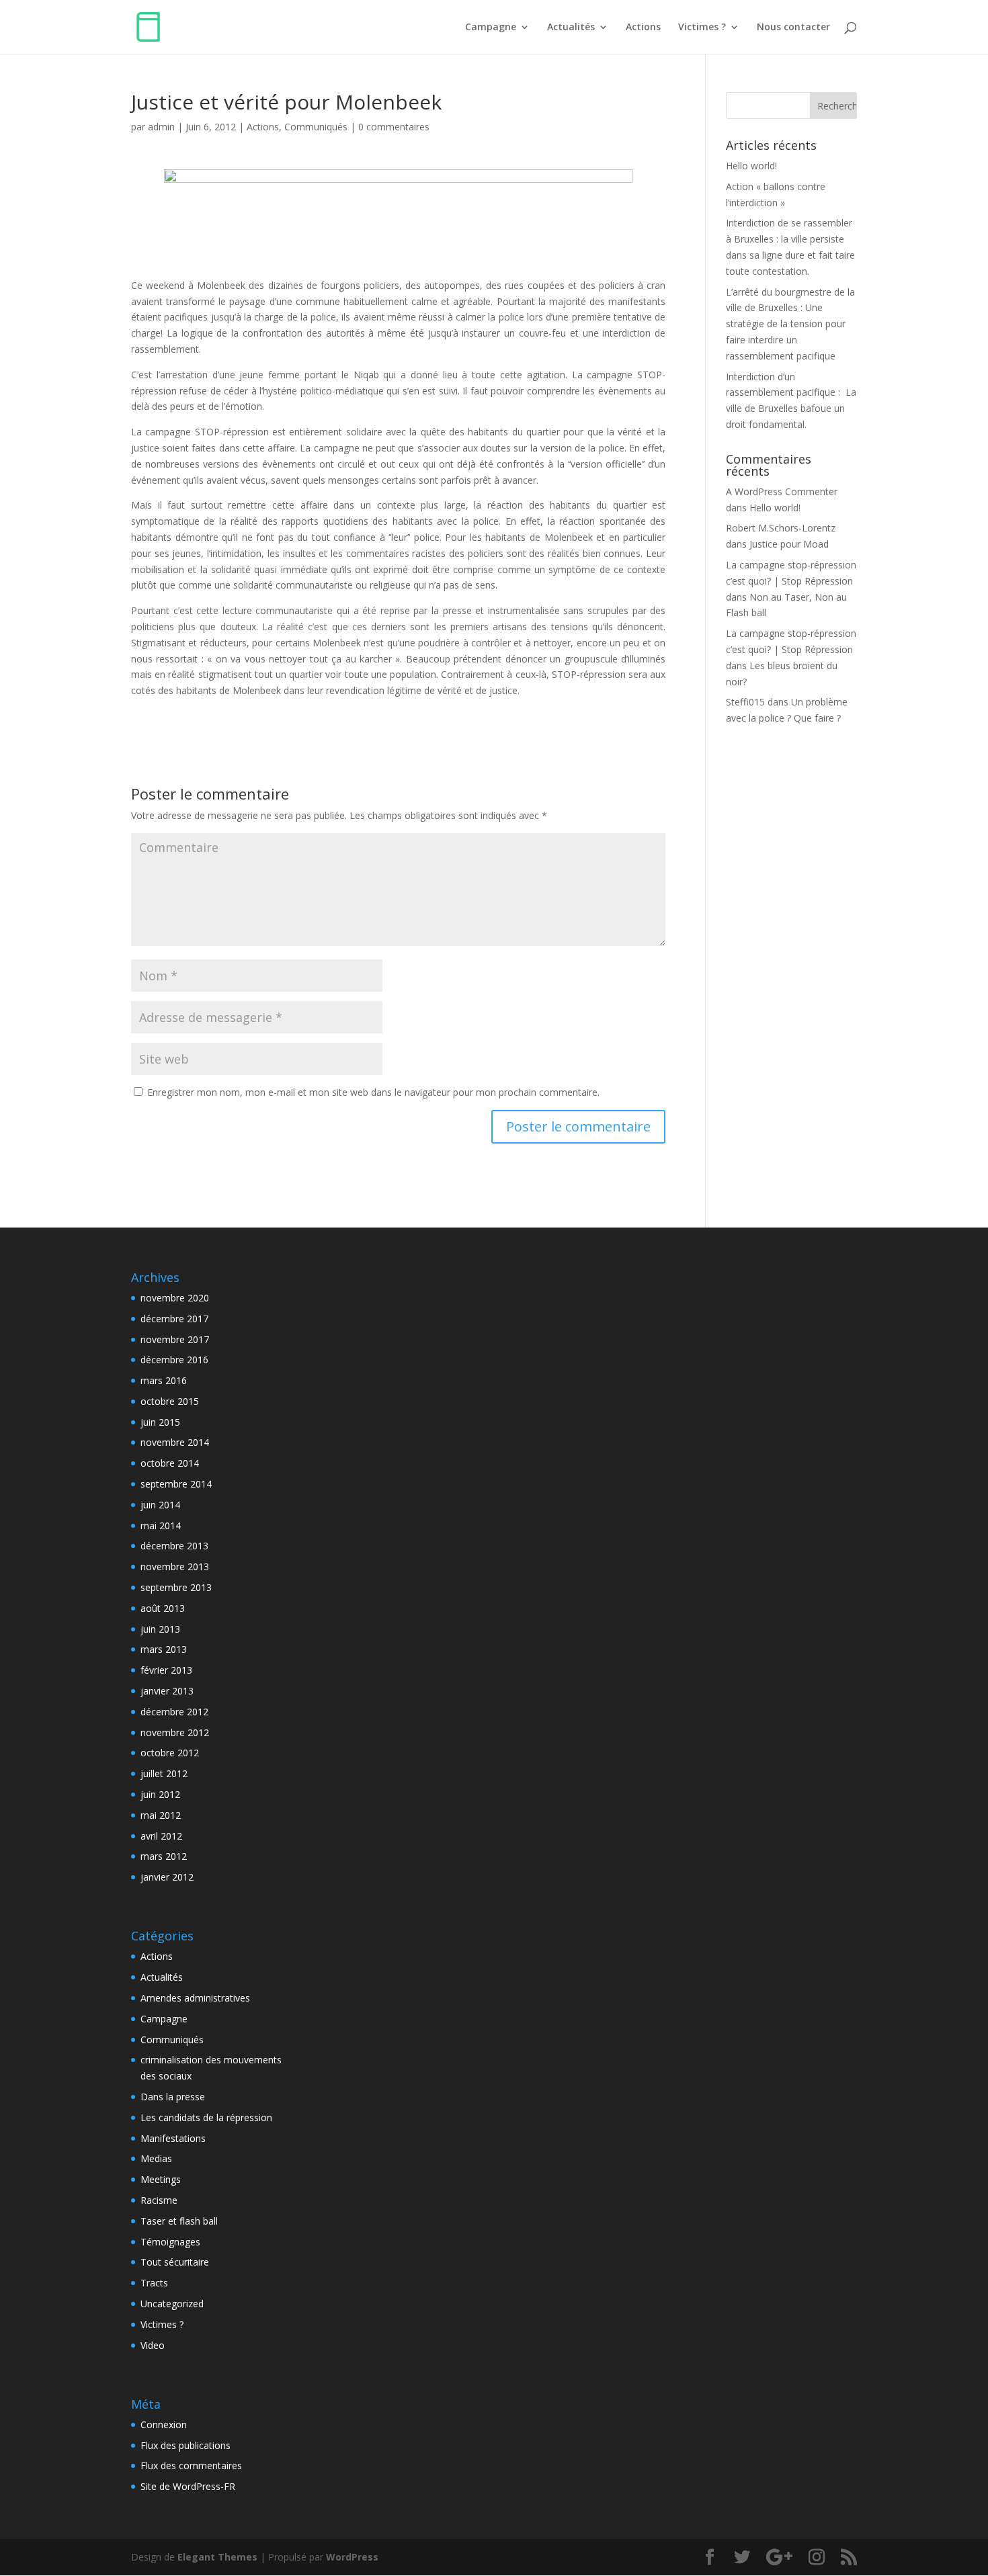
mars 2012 (164, 1856)
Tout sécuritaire (175, 2262)
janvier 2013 (167, 1691)
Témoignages (170, 2242)
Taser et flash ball (179, 2221)
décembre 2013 (174, 1546)
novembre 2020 (175, 1298)
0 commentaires (394, 127)
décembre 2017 (174, 1319)
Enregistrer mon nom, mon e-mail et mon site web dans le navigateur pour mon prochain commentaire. (373, 1092)
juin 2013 (160, 1629)
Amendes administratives (195, 1998)
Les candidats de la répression (206, 2117)
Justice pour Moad (789, 544)
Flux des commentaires (191, 2465)
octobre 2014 (170, 1463)
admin (161, 127)
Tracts (154, 2283)
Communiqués (316, 127)
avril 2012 (161, 1836)
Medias (156, 2158)
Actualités (571, 28)
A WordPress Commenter (782, 491)
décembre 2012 (174, 1712)
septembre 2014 (176, 1484)
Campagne (491, 28)
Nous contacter (793, 28)
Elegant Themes (217, 2557)
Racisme (159, 2200)
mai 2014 (161, 1526)
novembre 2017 (175, 1339)
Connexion (164, 2424)
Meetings (161, 2179)
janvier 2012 (167, 1877)
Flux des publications (186, 2445)
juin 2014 (160, 1505)
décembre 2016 (174, 1360)
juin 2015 (160, 1422)
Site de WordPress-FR (188, 2486)
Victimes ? (702, 28)
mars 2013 (164, 1649)
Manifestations (173, 2138)
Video (153, 2345)
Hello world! (751, 166)
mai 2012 (161, 1815)
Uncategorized (172, 2304)
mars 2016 (164, 1380)
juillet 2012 (164, 1773)
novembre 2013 (175, 1566)
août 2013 (163, 1608)
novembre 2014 (175, 1442)
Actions (643, 28)
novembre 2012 (175, 1732)
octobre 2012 (170, 1753)
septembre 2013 (176, 1587)
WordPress (352, 2557)
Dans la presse (173, 2097)
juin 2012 (160, 1794)
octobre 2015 (170, 1401)
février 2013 (166, 1670)
